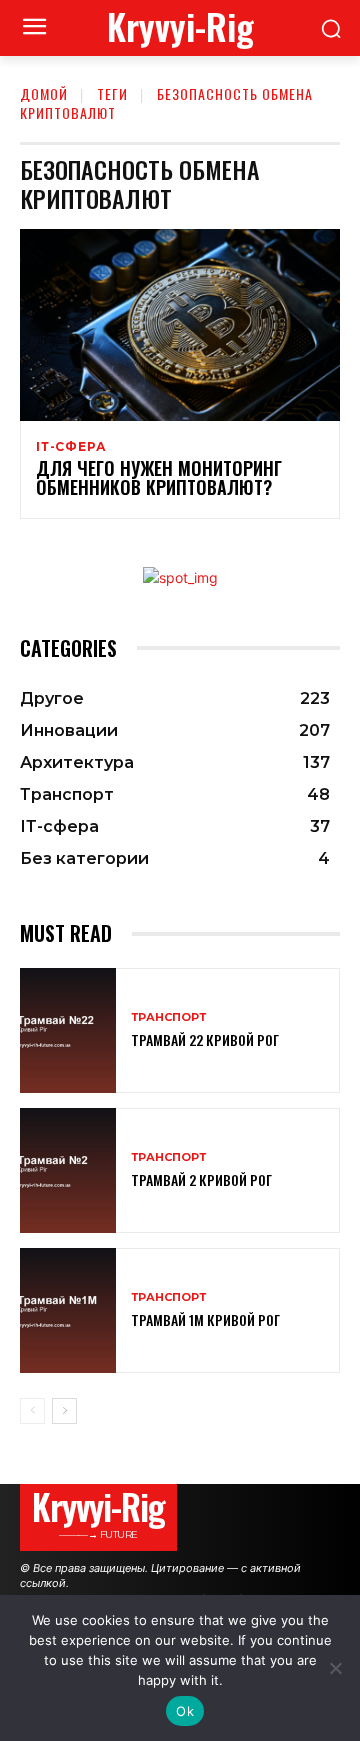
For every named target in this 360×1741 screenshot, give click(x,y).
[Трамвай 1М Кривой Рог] (68, 1310)
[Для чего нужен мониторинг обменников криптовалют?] (180, 325)
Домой (44, 93)
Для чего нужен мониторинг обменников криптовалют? (159, 478)
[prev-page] (32, 1411)
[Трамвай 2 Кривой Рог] (68, 1170)
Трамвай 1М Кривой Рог (205, 1319)
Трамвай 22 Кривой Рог (205, 1039)
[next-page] (64, 1411)
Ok (185, 1711)
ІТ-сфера (71, 447)
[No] (335, 1668)
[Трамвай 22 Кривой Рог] (68, 1030)
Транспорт (168, 1017)
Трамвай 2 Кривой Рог (201, 1179)
